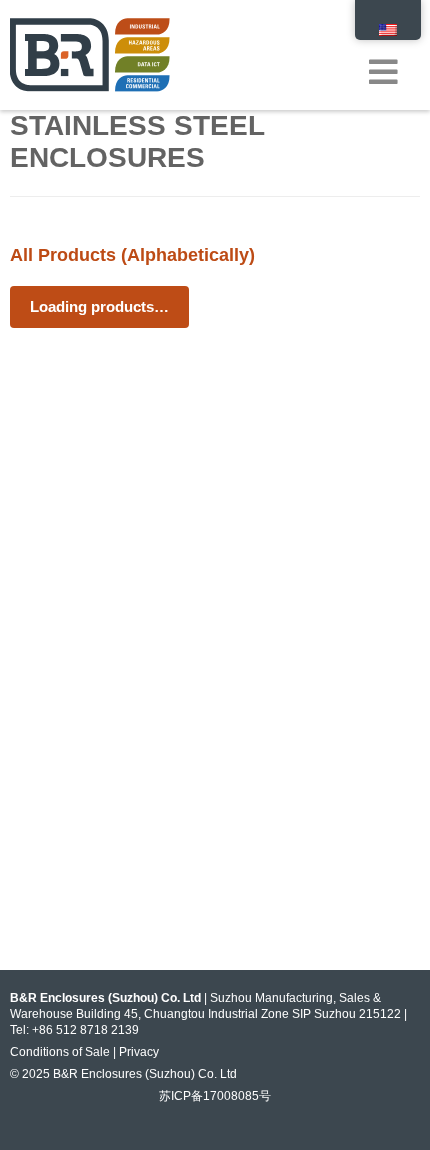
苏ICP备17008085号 (215, 1096)
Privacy (139, 1052)
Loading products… (99, 306)
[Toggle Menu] (393, 48)
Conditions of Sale (60, 1052)
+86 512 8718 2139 (85, 1030)
